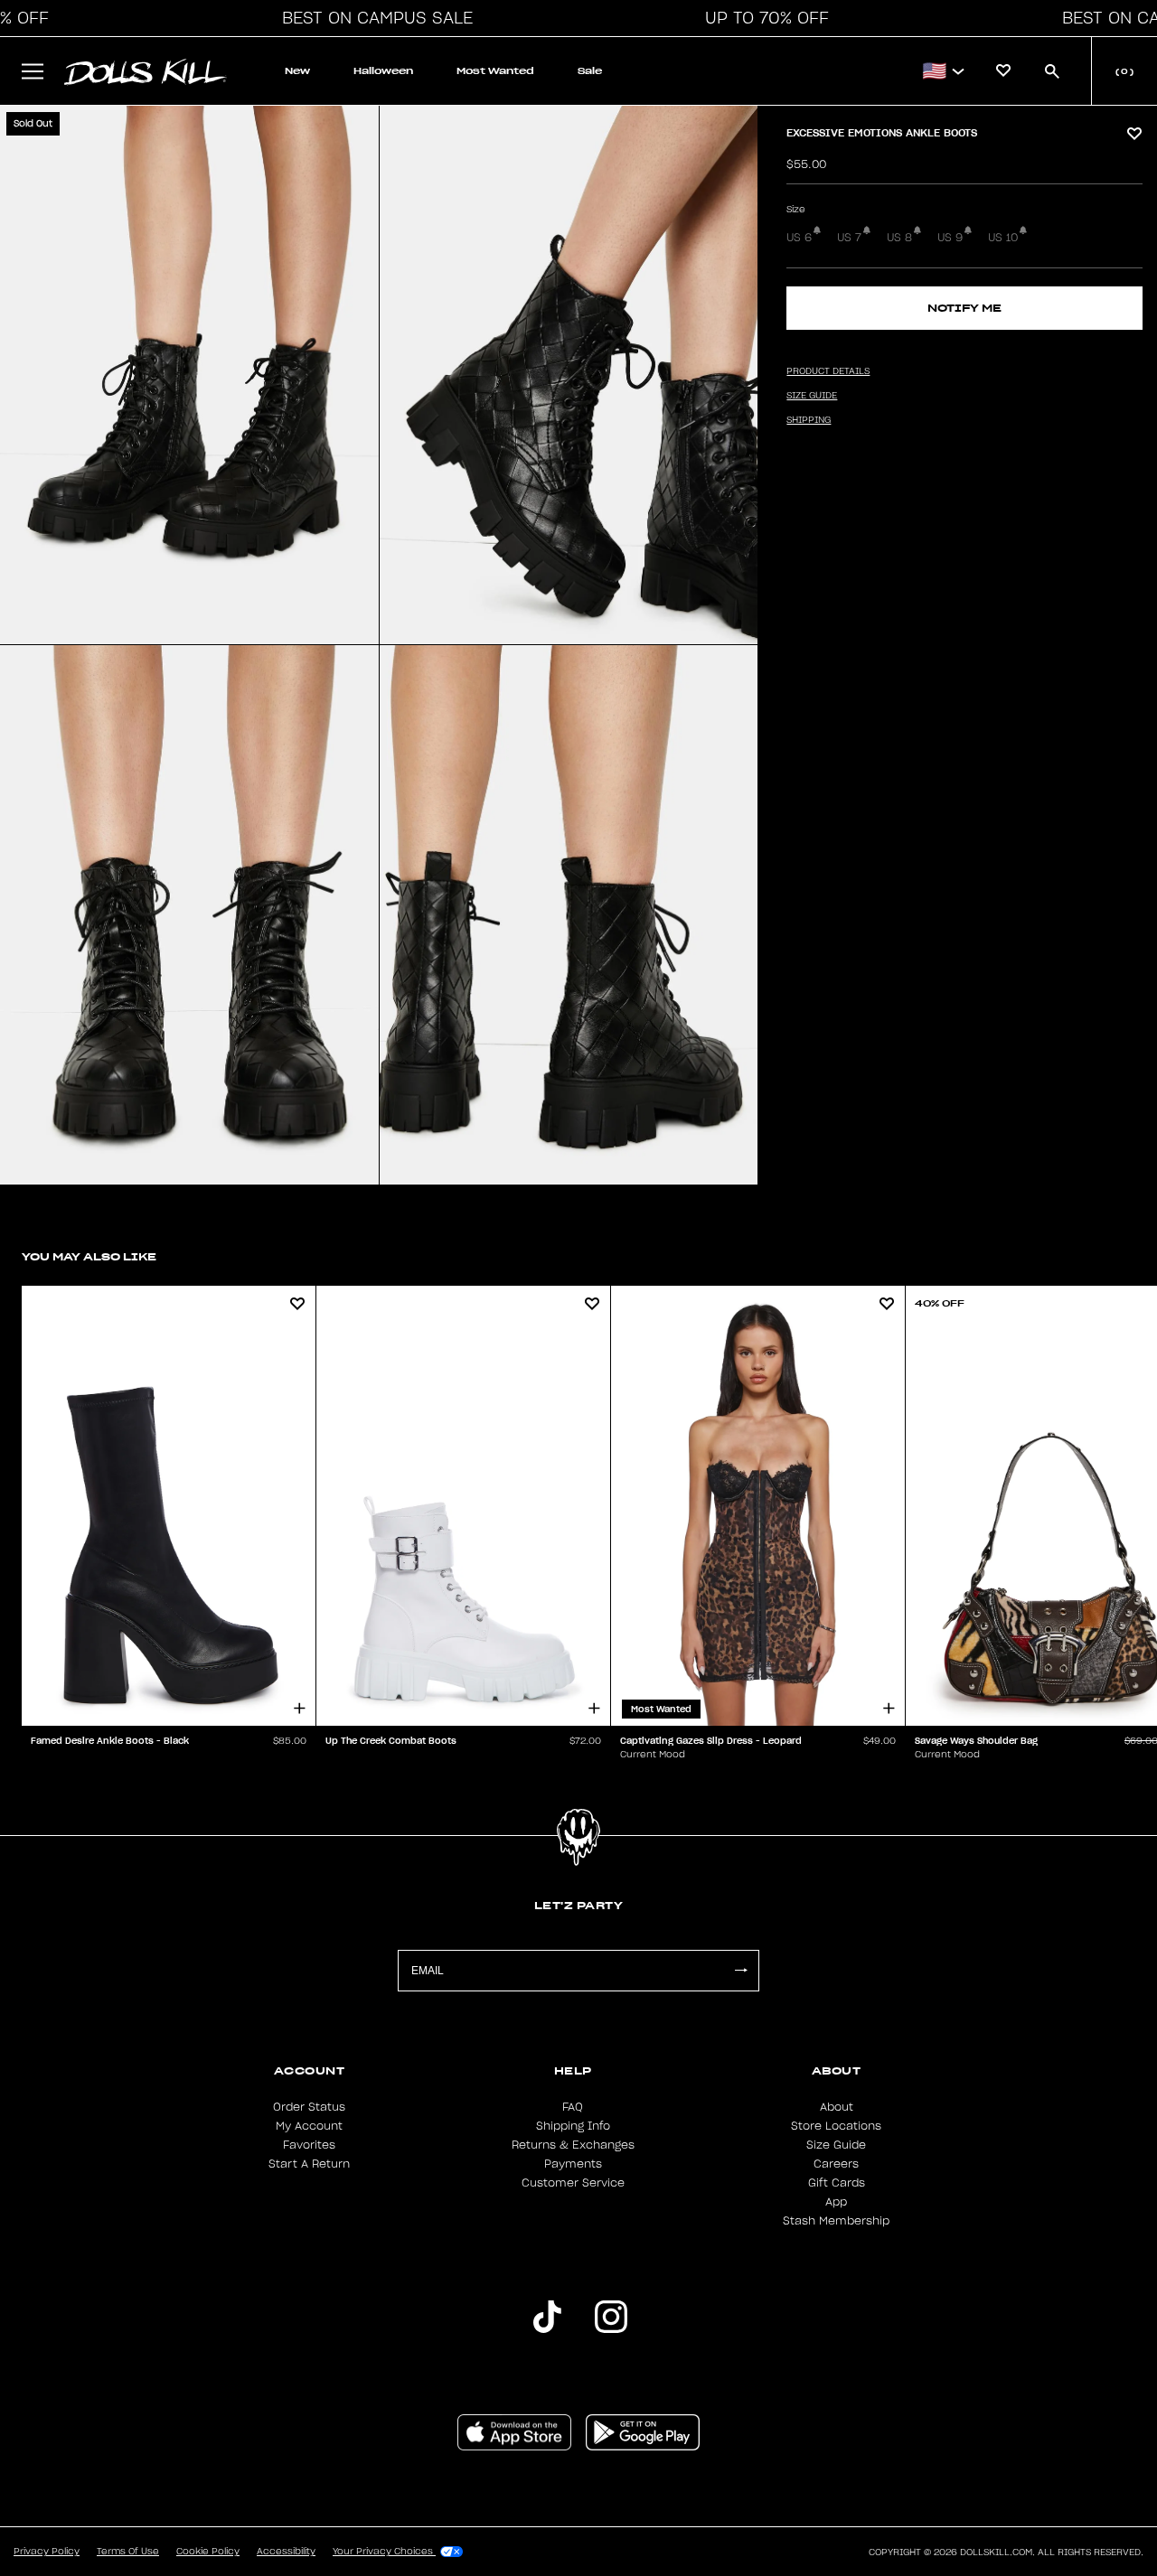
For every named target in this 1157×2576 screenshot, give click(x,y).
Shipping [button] (809, 420)
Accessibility (286, 2552)
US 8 (899, 238)
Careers (836, 2164)
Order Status (309, 2107)
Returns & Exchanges (573, 2145)
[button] (372, 18)
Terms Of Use (128, 2552)
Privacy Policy (47, 2552)
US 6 (799, 238)
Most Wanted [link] (495, 71)
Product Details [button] (828, 371)
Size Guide (836, 2145)
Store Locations (836, 2126)
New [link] (297, 71)
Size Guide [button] (812, 396)
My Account (309, 2126)
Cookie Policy (208, 2552)
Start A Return (309, 2164)
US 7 (849, 238)
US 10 (1003, 238)
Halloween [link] (383, 71)
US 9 (950, 238)
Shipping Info (573, 2126)
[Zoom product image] (189, 375)
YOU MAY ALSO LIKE (89, 1256)
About (837, 2107)
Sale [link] (590, 71)
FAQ (573, 2107)
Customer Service (573, 2183)
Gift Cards (837, 2183)
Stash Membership (836, 2221)
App (836, 2202)
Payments (573, 2164)
